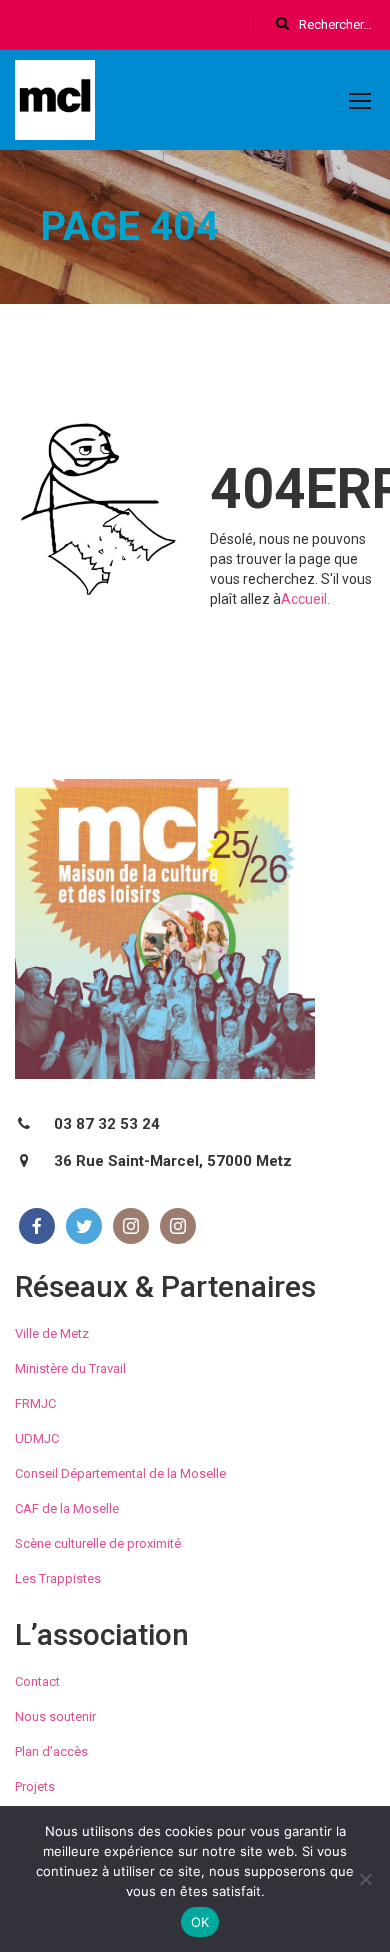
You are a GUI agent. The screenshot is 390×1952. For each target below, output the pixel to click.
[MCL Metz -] (55, 104)
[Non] (365, 1879)
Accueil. (305, 599)
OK (200, 1922)
